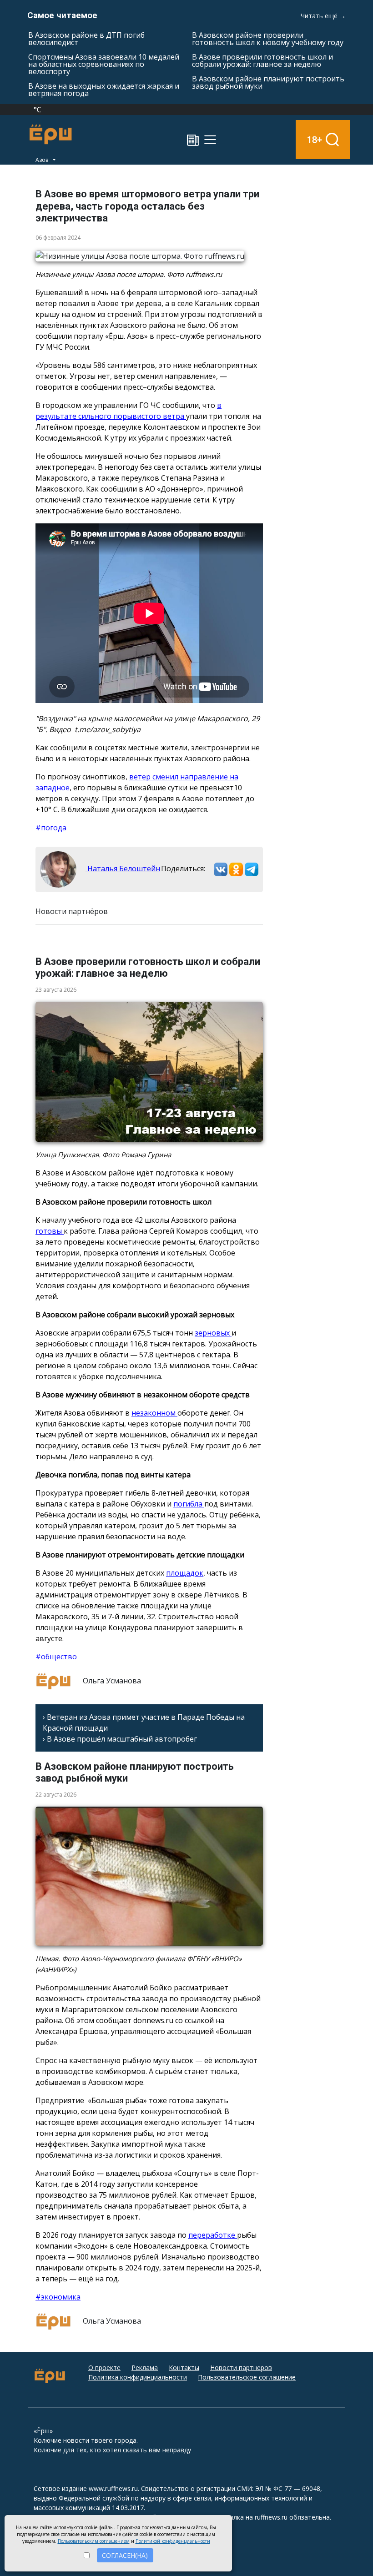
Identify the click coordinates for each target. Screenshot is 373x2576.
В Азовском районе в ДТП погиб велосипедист (86, 39)
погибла (189, 1504)
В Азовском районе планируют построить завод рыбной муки (268, 82)
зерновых (213, 1333)
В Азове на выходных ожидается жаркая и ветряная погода (104, 90)
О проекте (104, 2368)
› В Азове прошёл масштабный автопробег (120, 1739)
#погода (51, 828)
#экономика (58, 2297)
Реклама (145, 2368)
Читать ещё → (323, 16)
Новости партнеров (241, 2368)
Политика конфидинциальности (138, 2377)
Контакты (184, 2368)
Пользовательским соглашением (94, 2541)
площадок (185, 1573)
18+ (315, 139)
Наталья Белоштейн (123, 869)
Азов (43, 160)
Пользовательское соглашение (247, 2377)
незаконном (154, 1413)
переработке (213, 2235)
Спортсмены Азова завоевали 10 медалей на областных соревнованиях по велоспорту (104, 64)
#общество (56, 1657)
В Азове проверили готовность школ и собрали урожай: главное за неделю (262, 60)
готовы (50, 1231)
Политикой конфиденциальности (173, 2541)
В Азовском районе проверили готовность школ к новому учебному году (268, 39)
